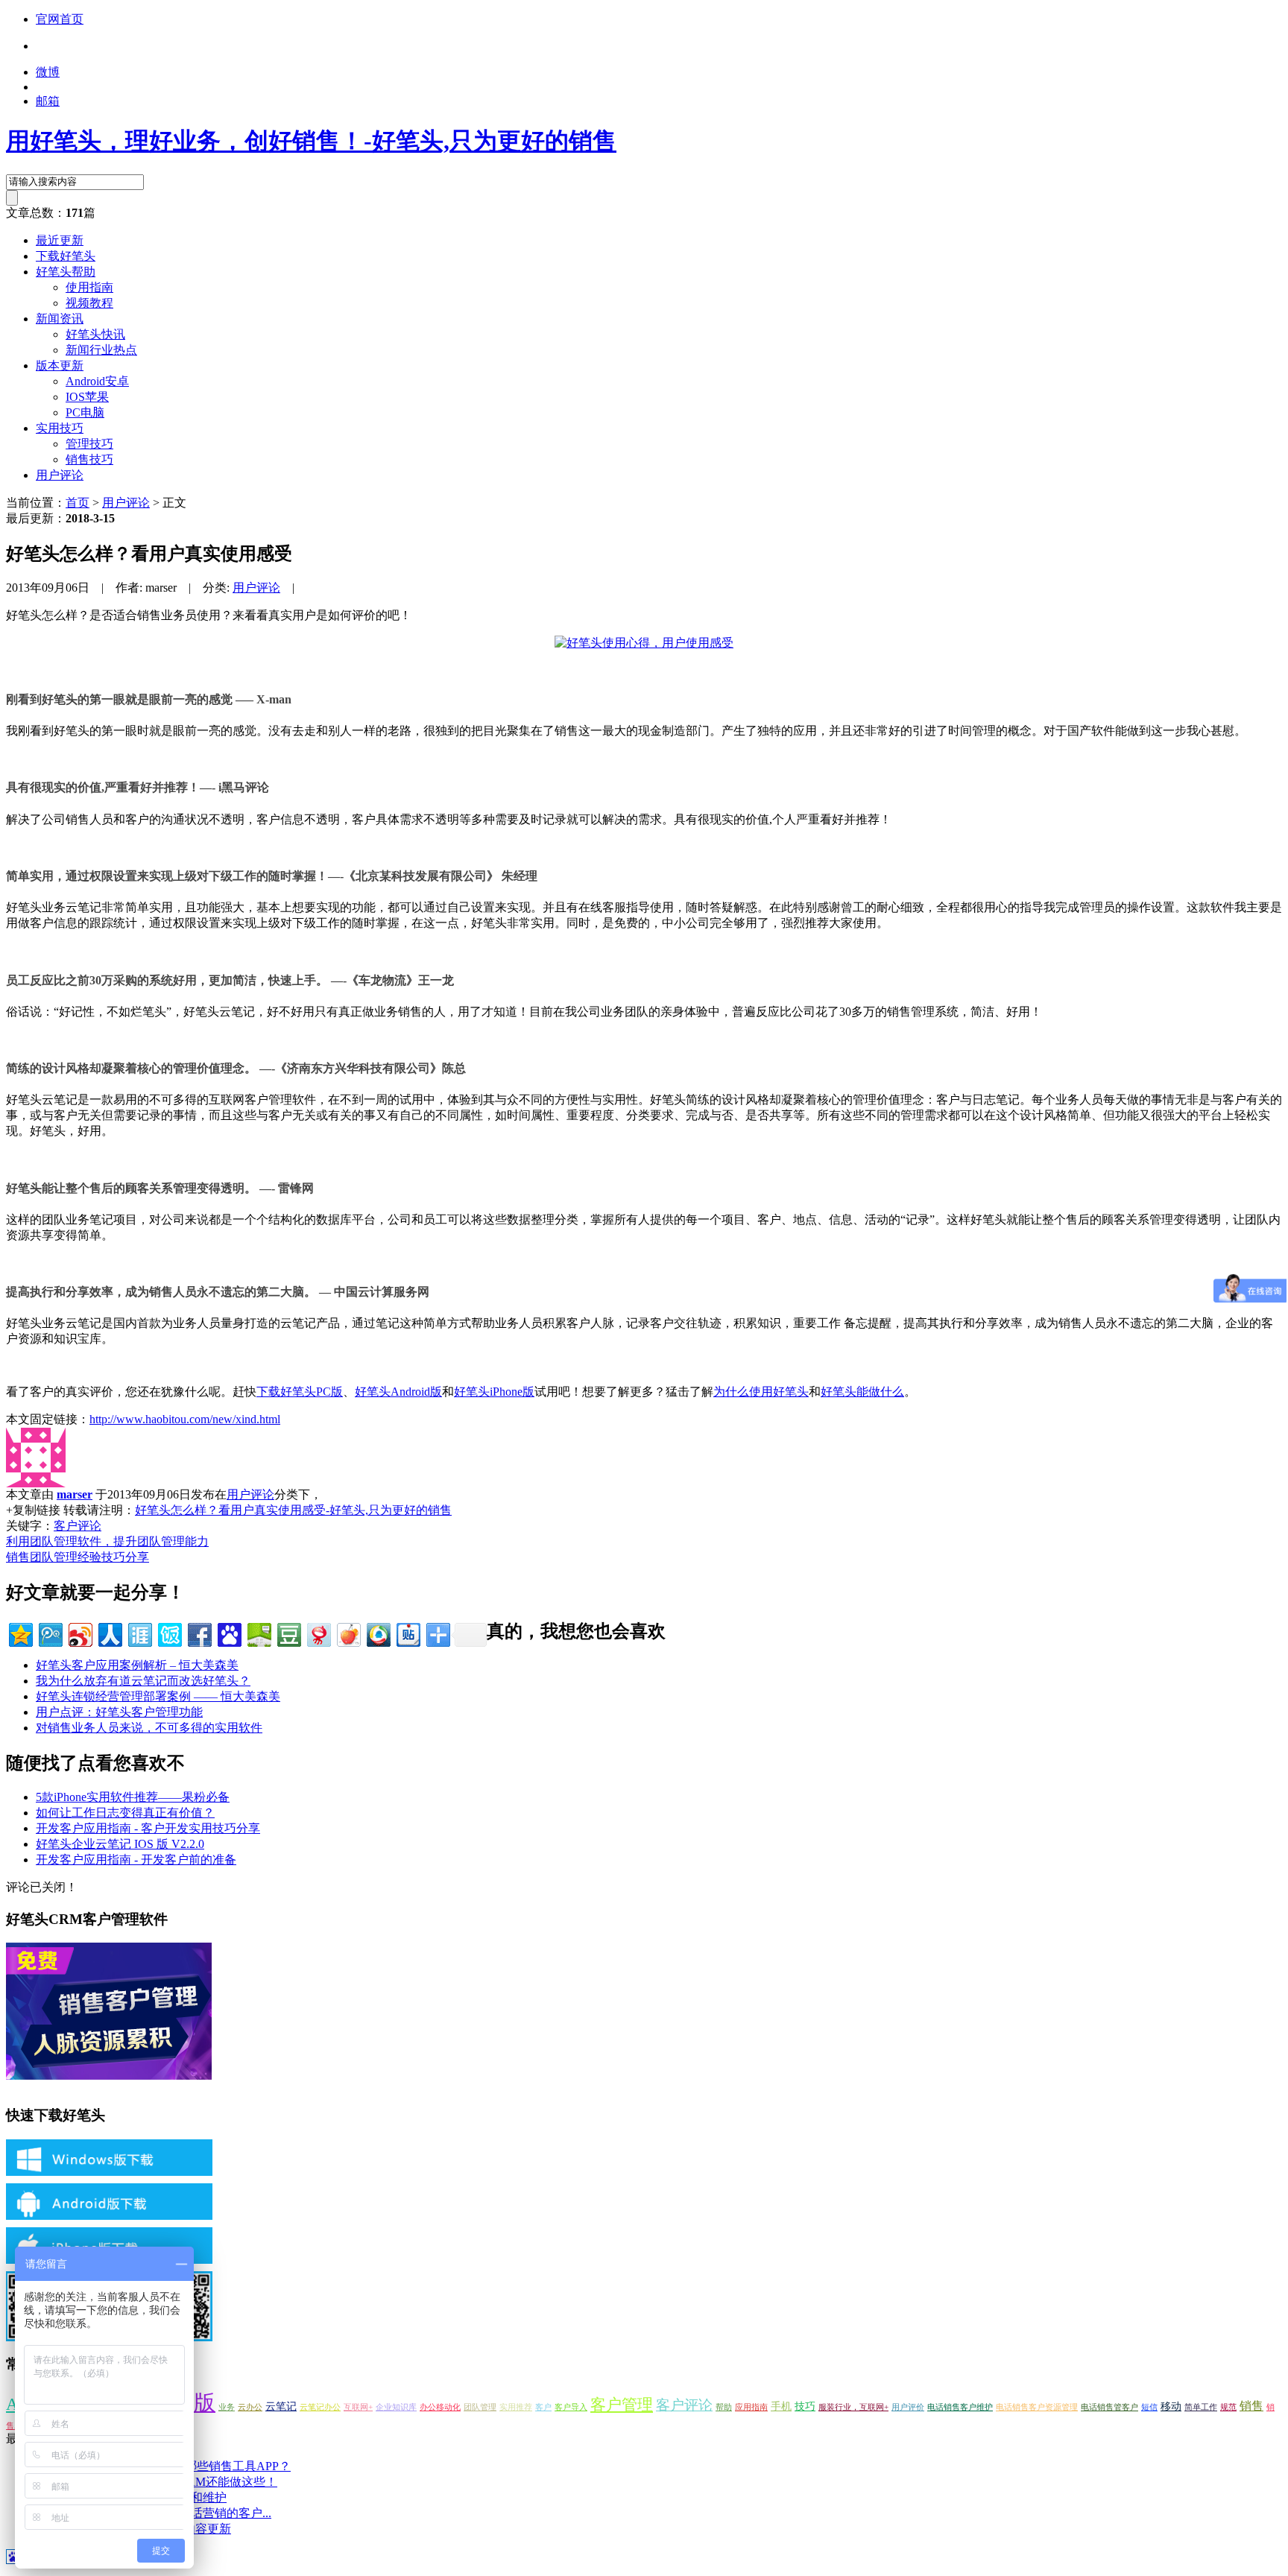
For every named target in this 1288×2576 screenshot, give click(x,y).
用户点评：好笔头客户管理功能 (119, 1712)
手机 (781, 2406)
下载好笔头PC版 (300, 1392)
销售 (1251, 2406)
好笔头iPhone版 (494, 1392)
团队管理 (480, 2407)
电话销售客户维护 (960, 2407)
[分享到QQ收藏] (378, 1633)
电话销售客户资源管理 (1037, 2407)
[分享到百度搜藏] (228, 1633)
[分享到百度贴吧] (407, 1633)
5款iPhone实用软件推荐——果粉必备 (133, 1797)
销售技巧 (89, 459)
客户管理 (622, 2405)
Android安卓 (97, 381)
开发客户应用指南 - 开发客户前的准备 (136, 1860)
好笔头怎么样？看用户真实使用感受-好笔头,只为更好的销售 (293, 1510)
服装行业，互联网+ (853, 2407)
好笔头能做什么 (862, 1392)
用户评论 (60, 475)
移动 (1171, 2406)
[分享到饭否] (169, 1633)
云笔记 (281, 2406)
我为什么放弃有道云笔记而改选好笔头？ (143, 1681)
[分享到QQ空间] (20, 1633)
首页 (78, 503)
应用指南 (751, 2407)
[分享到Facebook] (199, 1633)
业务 (227, 2407)
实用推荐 (516, 2407)
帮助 (724, 2407)
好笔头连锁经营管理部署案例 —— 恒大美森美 (158, 1696)
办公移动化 (440, 2407)
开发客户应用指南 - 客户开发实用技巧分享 (148, 1828)
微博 (48, 72)
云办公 (250, 2407)
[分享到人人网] (109, 1633)
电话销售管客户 (1109, 2407)
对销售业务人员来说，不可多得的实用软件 (149, 1728)
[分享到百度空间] (258, 1633)
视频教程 (89, 303)
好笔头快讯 (95, 334)
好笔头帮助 (66, 272)
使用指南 (89, 287)
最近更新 (60, 240)
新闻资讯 (60, 319)
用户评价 (908, 2407)
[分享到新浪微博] (79, 1633)
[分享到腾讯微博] (50, 1633)
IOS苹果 (87, 397)
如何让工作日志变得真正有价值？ (125, 1813)
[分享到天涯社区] (139, 1633)
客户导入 (571, 2407)
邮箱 (48, 101)
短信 (1149, 2407)
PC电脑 (85, 412)
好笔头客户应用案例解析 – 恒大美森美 (137, 1665)
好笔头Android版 (398, 1392)
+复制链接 (33, 1510)
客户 (543, 2407)
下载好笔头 (66, 256)
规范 (1228, 2407)
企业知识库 (396, 2407)
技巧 (805, 2406)
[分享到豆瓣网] (288, 1633)
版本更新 (60, 365)
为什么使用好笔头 (761, 1392)
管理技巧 (89, 444)
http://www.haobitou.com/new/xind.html (185, 1419)
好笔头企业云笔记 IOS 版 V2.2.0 (120, 1844)
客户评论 (78, 1526)
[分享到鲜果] (348, 1633)
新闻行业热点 (101, 350)
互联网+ (358, 2407)
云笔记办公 (320, 2407)
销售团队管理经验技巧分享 (78, 1557)
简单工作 (1201, 2407)
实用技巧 (60, 428)
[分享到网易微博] (318, 1633)
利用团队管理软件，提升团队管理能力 (107, 1541)
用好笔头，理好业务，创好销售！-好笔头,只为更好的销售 (311, 141)
